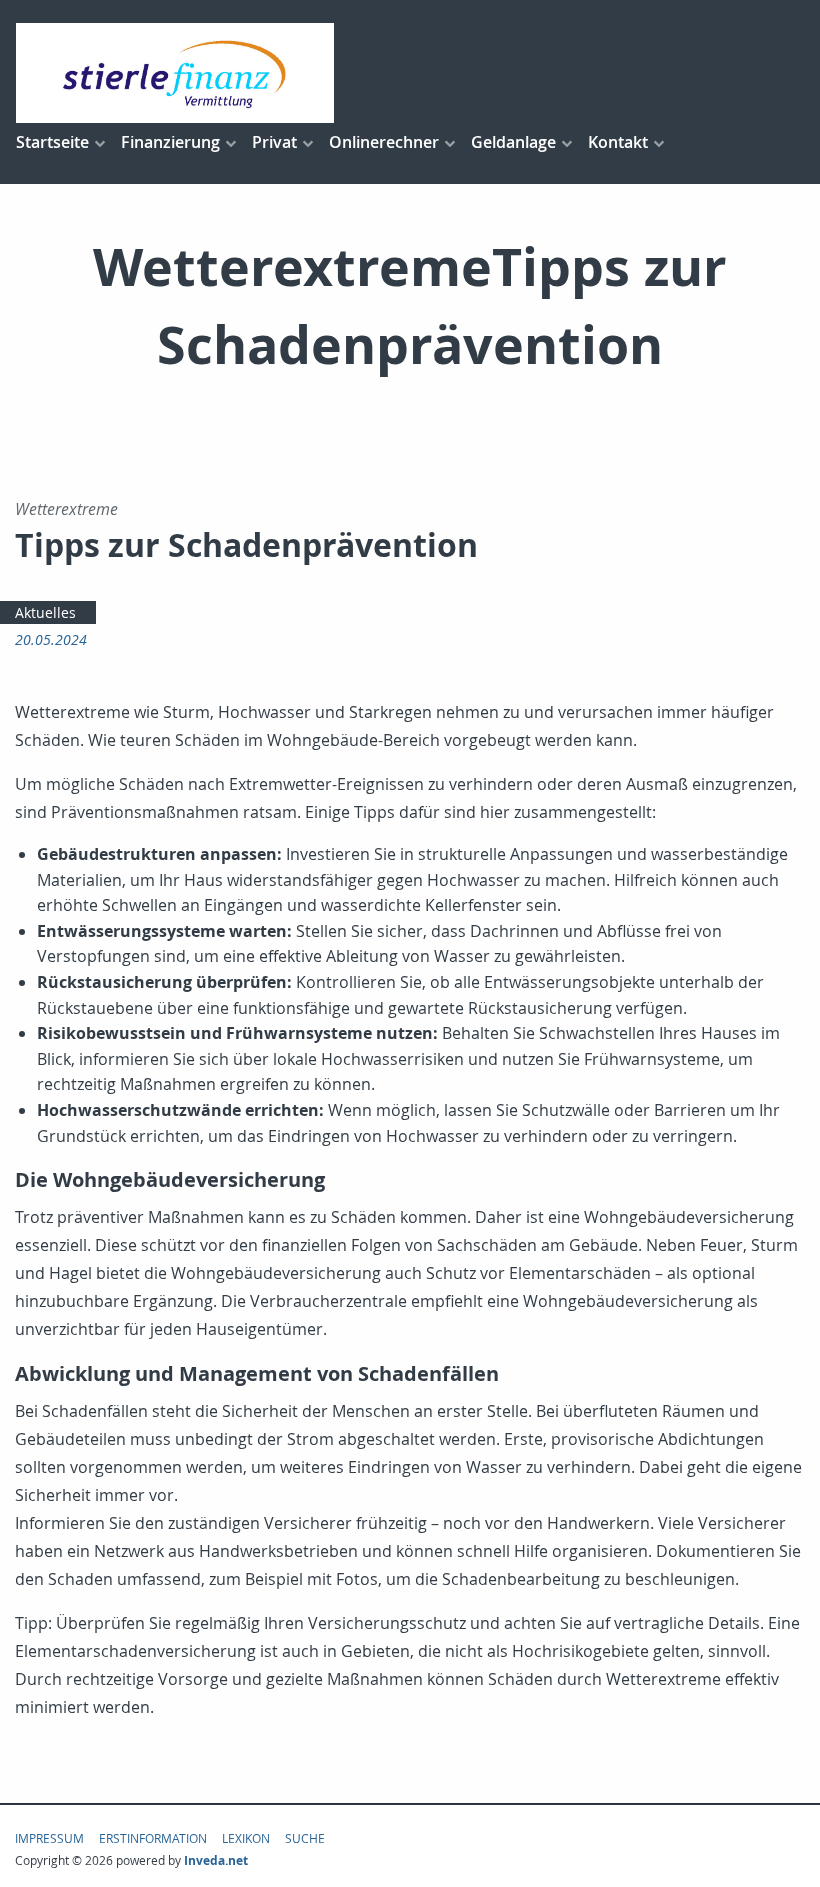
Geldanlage (513, 142)
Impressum (49, 1838)
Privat (274, 142)
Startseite (52, 142)
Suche (305, 1838)
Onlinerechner (384, 142)
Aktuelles (45, 612)
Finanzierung (170, 142)
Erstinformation (153, 1838)
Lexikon (246, 1838)
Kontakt (618, 142)
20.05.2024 (51, 639)
